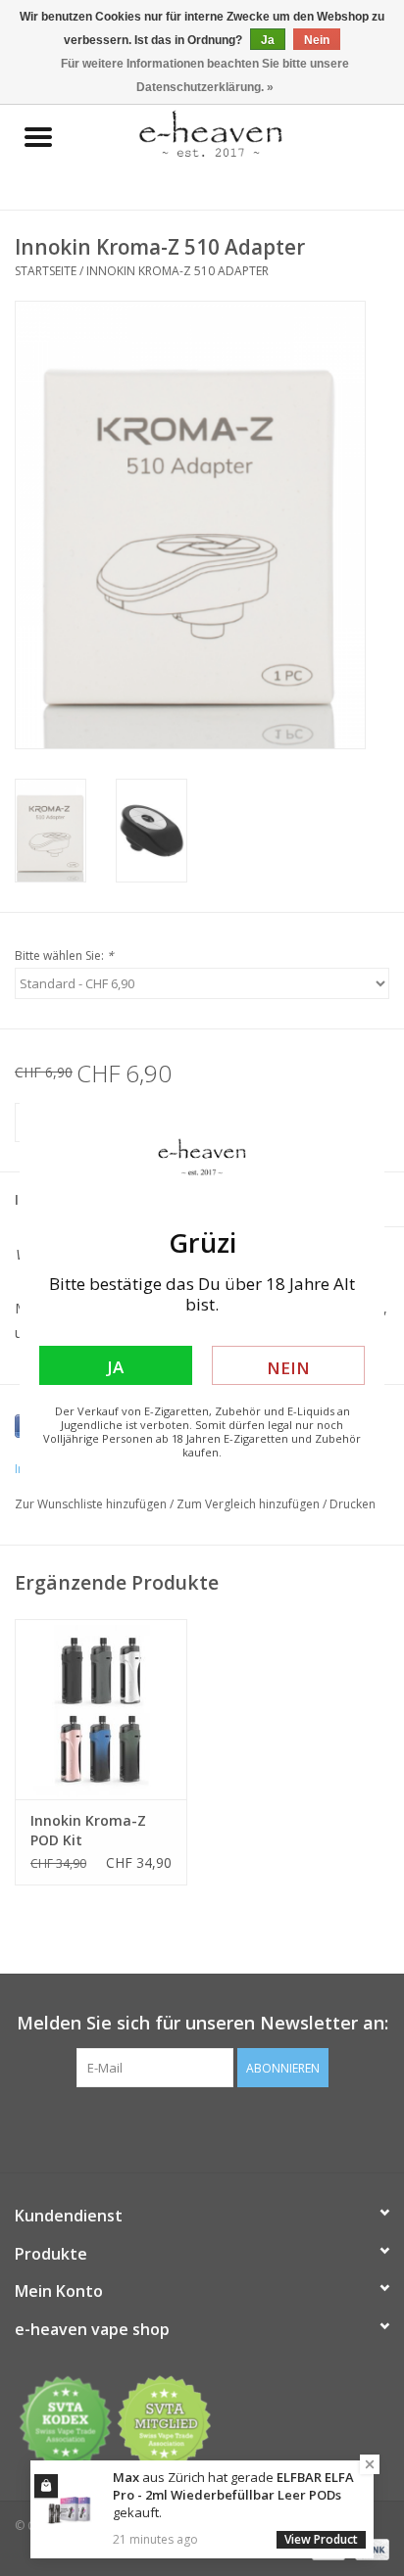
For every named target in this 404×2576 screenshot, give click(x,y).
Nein (288, 1368)
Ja (115, 1367)
